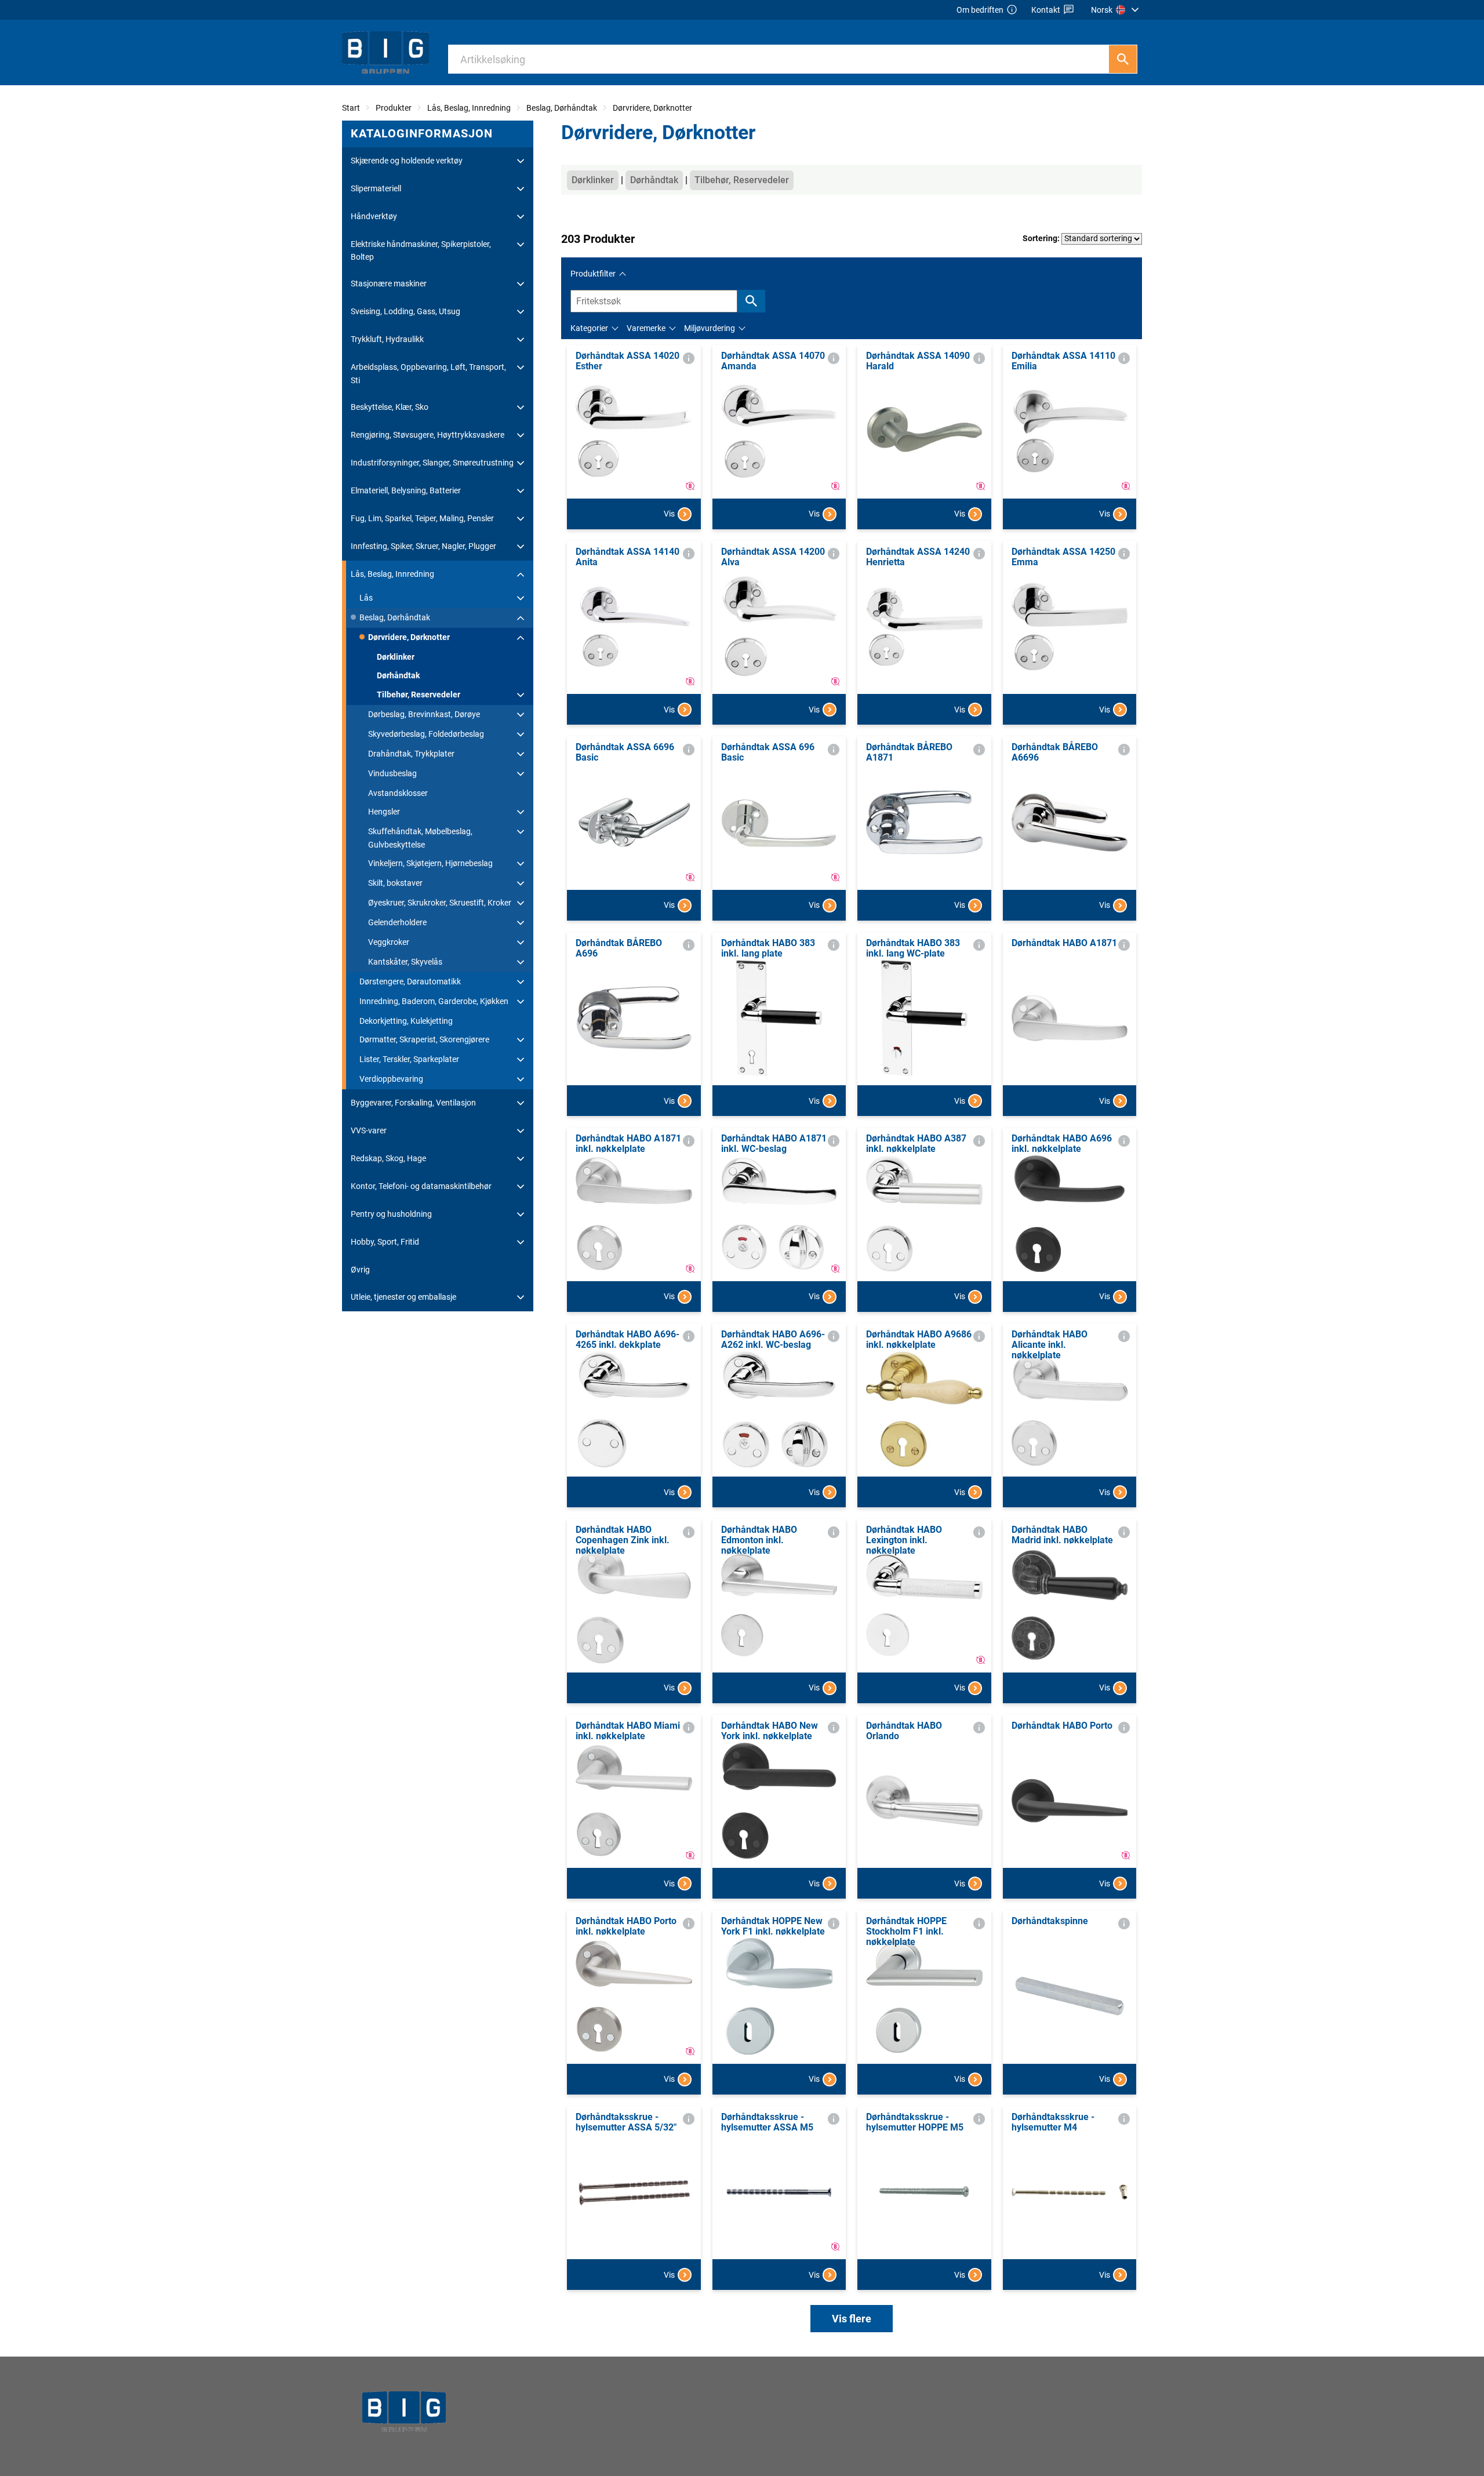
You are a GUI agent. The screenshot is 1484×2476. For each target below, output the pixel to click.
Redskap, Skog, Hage (388, 1158)
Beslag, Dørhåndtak (562, 108)
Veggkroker (389, 942)
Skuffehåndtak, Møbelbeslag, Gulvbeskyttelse (420, 838)
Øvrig (360, 1270)
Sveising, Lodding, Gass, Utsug (405, 311)
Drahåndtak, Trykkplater (411, 754)
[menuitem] (1116, 10)
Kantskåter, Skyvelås (405, 962)
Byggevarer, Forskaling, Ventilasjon (413, 1103)
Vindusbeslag (392, 773)
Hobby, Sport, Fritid (385, 1242)
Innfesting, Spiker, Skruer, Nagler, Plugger (423, 546)
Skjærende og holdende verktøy (407, 161)
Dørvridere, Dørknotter (652, 108)
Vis (669, 514)
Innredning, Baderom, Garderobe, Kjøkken (434, 1001)
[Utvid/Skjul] (521, 161)
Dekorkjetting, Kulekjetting (406, 1021)
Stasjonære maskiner (389, 283)
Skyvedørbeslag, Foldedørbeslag (426, 734)
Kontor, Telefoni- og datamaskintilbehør (421, 1186)
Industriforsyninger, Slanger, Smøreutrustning (432, 463)
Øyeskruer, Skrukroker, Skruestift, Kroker (440, 903)
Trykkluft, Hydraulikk (387, 339)
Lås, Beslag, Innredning (469, 108)
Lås (366, 598)
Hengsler (384, 812)
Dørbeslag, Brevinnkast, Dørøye (424, 714)
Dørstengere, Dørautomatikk (410, 981)
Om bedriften (980, 10)
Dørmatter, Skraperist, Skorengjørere (424, 1039)
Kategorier (589, 328)
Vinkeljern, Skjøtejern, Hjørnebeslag (430, 863)
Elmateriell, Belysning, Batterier (406, 490)
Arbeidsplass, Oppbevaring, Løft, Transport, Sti (428, 373)
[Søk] (1123, 59)
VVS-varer (369, 1130)
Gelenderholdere (397, 922)
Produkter (394, 108)
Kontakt (1046, 10)
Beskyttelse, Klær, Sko (390, 407)
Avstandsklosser (398, 793)
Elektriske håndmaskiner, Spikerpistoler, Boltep (421, 250)
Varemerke (646, 328)
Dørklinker (396, 657)
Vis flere (852, 2319)
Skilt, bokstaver (395, 883)
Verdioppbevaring (391, 1079)
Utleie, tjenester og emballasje (403, 1297)
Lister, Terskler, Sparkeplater (409, 1059)
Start (351, 108)
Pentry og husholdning (391, 1214)
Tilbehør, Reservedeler (419, 695)
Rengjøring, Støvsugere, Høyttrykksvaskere (428, 435)
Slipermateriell (376, 188)
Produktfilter (593, 274)
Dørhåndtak (398, 675)
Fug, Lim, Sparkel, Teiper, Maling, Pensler (422, 518)
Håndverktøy (374, 216)
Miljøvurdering (710, 328)
